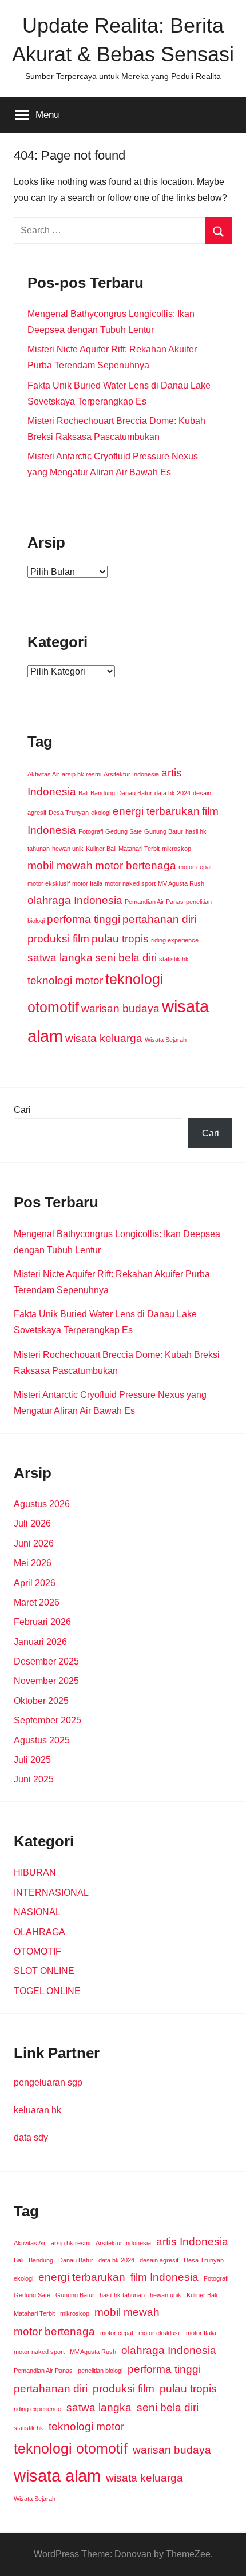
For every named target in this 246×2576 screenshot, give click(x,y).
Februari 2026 (42, 1622)
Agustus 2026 (42, 1504)
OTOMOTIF (37, 1951)
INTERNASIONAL (51, 1893)
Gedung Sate (124, 831)
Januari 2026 (40, 1642)
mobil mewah (60, 865)
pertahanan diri (159, 919)
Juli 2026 (32, 1523)
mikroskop (176, 849)
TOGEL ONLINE (47, 1991)
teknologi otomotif (71, 2449)
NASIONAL (37, 1912)
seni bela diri (126, 958)
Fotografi (91, 831)
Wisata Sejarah (166, 1040)
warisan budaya (120, 1008)
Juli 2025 (32, 1760)
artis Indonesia (192, 2242)
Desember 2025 (46, 1661)
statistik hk (174, 959)
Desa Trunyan (69, 813)
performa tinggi (84, 919)
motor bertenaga (136, 865)
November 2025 (46, 1681)
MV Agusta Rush (181, 883)
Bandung (103, 793)
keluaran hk (37, 2110)
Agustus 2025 (42, 1740)
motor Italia (87, 883)
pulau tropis (120, 939)
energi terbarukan (156, 811)
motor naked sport (130, 883)
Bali (83, 793)
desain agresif (159, 2260)
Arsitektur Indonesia (131, 774)
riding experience (175, 940)
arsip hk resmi (82, 774)
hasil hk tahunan (122, 2295)
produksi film (58, 939)
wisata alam (57, 2476)
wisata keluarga (104, 1038)
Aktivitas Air (43, 774)
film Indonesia (164, 2277)
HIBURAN (35, 1872)
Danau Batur (135, 793)
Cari (22, 1110)
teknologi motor (65, 980)
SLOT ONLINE (44, 1971)
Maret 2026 (37, 1602)
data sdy (31, 2137)
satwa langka (60, 958)
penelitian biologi (100, 2371)
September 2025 (47, 1720)
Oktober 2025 (41, 1701)
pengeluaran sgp (48, 2082)
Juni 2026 (34, 1543)
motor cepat (195, 867)
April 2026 (35, 1583)
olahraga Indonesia (75, 900)
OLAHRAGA (39, 1932)
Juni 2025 (34, 1779)
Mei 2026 (33, 1563)
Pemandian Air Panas (154, 902)
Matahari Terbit (139, 849)
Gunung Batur (164, 831)
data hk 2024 (172, 793)
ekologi (101, 813)
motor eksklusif (49, 883)
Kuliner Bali (101, 849)
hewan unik (68, 849)
